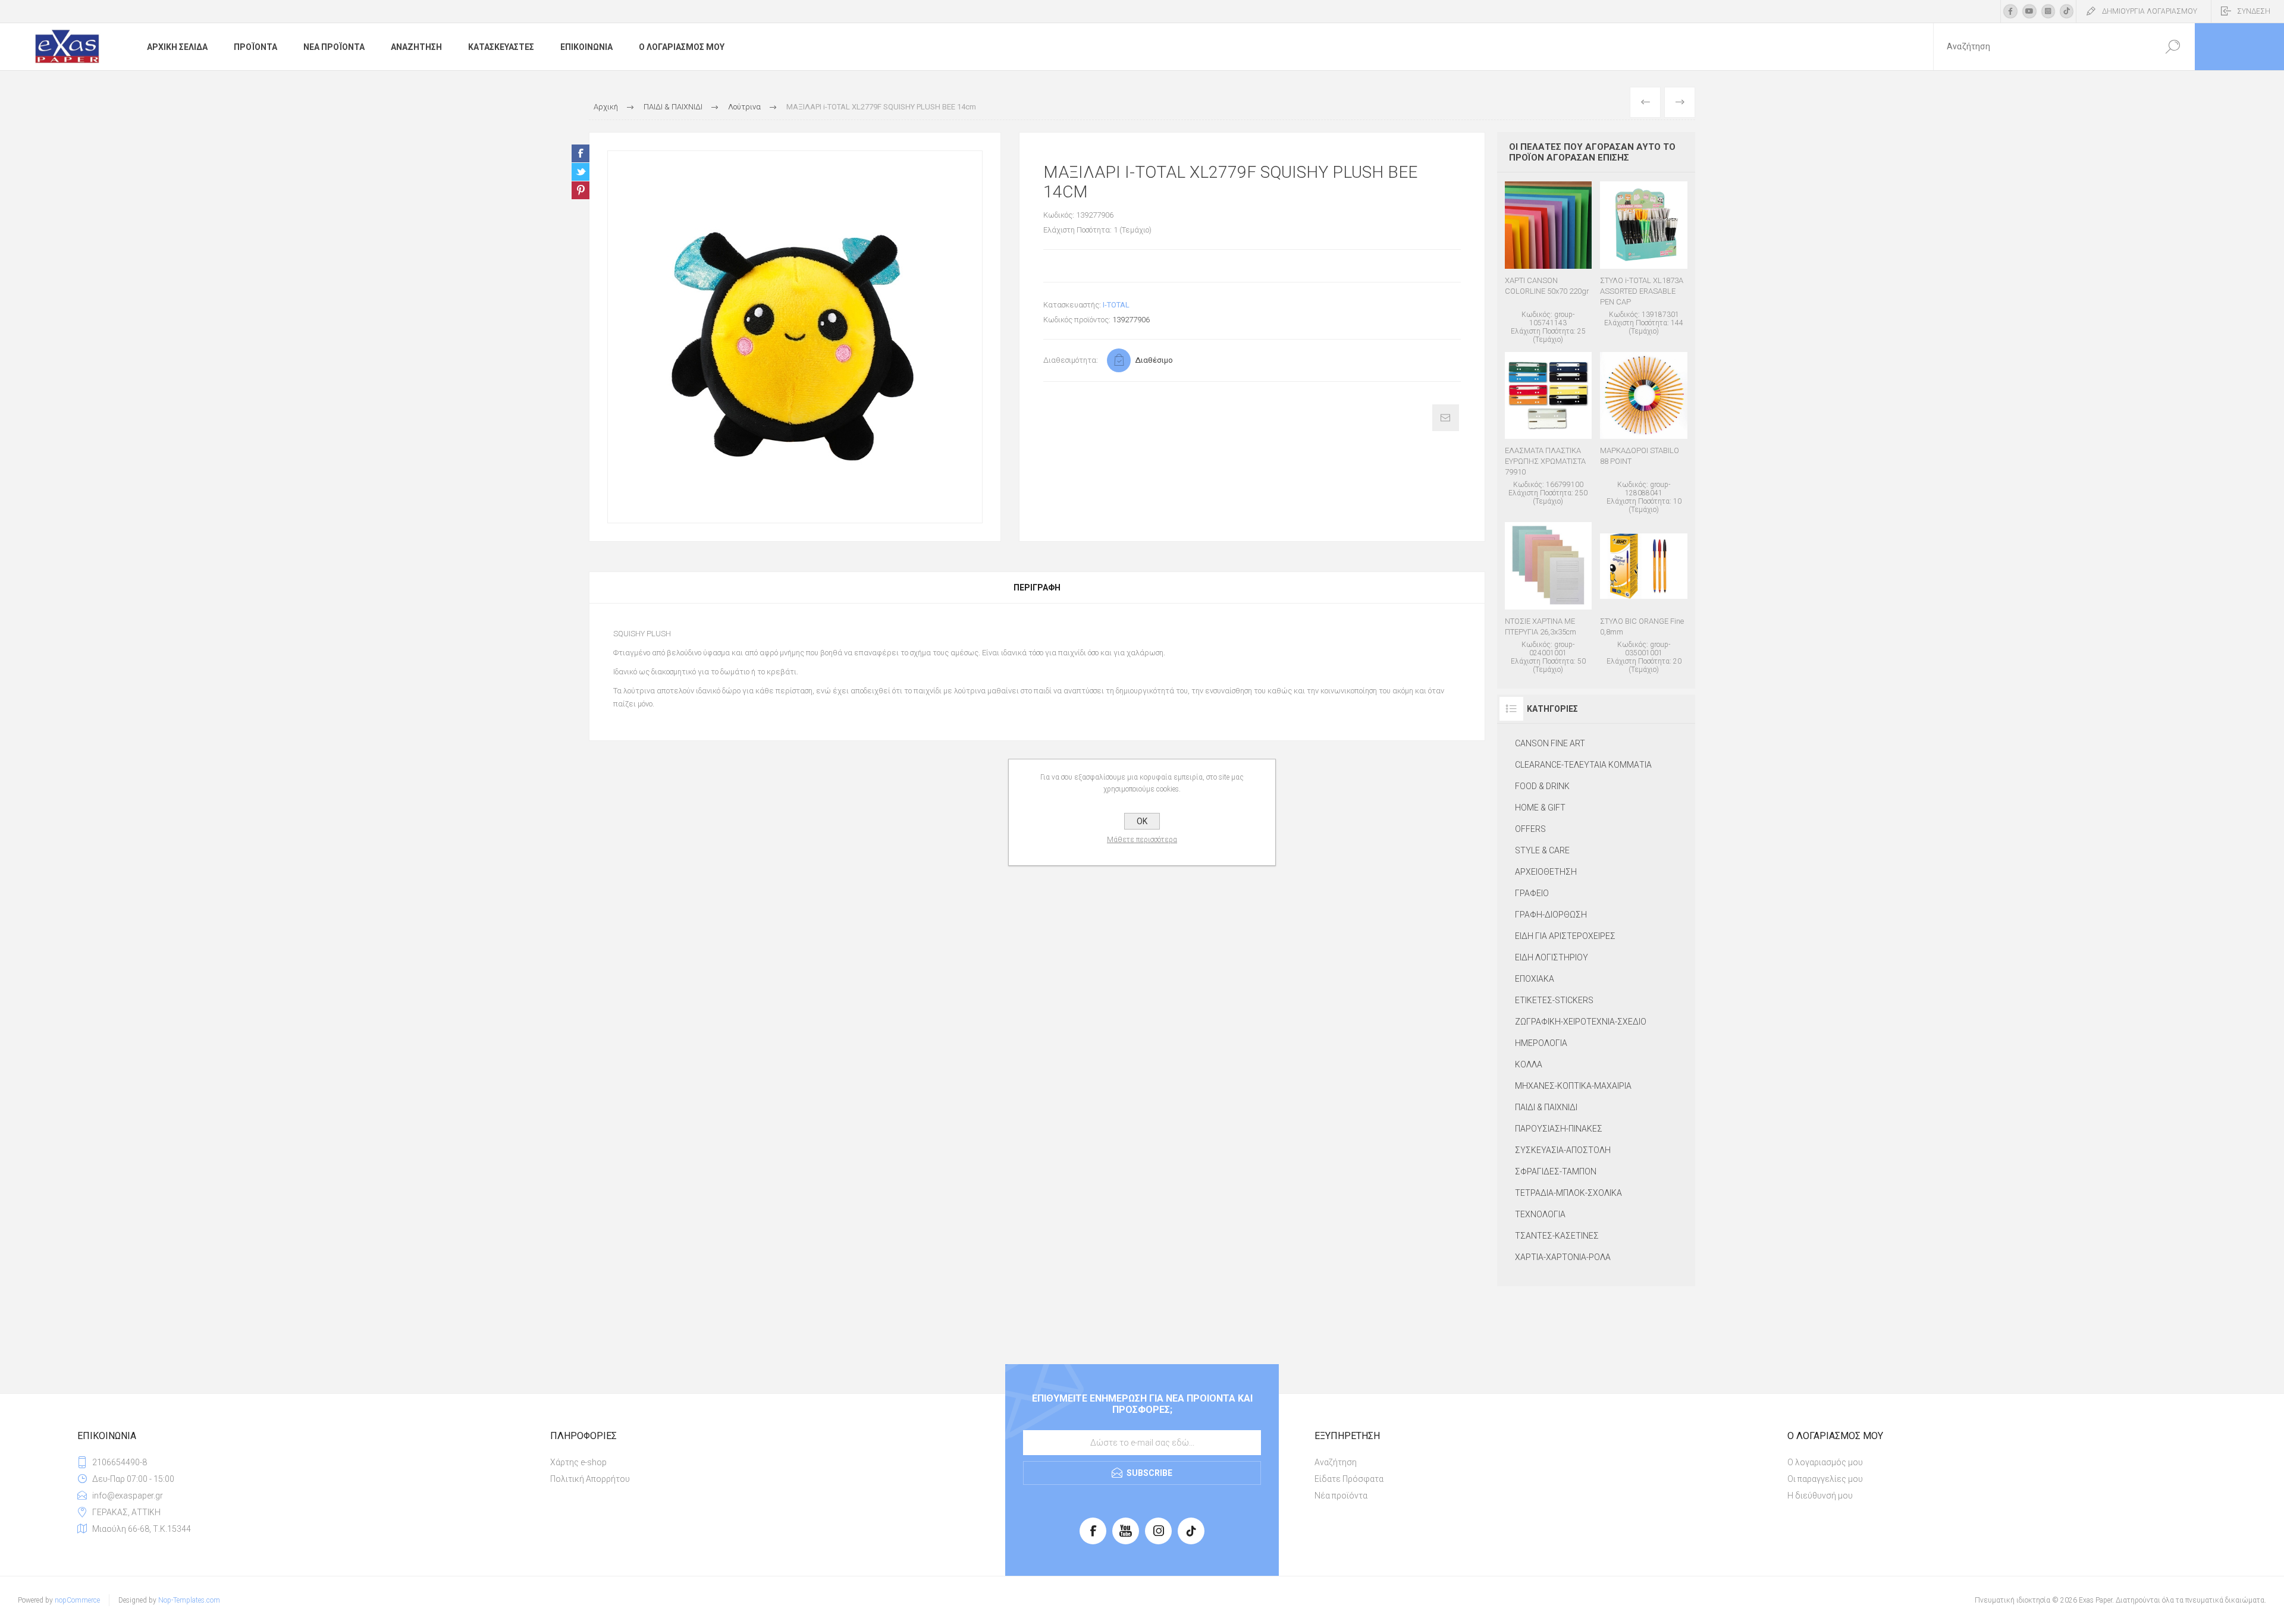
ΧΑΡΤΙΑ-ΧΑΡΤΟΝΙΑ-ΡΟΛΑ (1563, 1257)
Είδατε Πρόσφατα (1349, 1479)
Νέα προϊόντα (1341, 1496)
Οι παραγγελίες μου (1825, 1479)
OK (1142, 821)
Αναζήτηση (1336, 1462)
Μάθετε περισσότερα (1142, 840)
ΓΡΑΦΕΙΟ (1532, 893)
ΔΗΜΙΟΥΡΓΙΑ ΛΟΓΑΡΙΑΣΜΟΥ (2150, 11)
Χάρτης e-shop (578, 1462)
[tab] (1037, 588)
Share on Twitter (581, 172)
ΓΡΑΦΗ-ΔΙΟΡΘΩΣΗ (1551, 915)
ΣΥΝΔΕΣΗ (2254, 11)
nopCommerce (77, 1600)
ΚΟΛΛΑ (1529, 1064)
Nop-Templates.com (189, 1600)
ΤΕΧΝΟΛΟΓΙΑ (1540, 1214)
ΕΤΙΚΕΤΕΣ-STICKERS (1554, 1000)
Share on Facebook (581, 153)
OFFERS (1530, 829)
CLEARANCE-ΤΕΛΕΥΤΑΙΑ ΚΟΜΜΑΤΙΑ (1583, 765)
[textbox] (2042, 47)
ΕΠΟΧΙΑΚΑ (1535, 979)
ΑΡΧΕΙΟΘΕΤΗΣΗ (1546, 872)
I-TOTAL (1116, 305)
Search (2172, 47)
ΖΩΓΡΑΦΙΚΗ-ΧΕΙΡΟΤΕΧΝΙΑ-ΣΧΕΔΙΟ (1581, 1022)
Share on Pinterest (581, 190)
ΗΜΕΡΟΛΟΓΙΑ (1541, 1043)
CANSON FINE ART (1550, 743)
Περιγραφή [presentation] (1037, 588)
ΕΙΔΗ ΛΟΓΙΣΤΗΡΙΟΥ (1552, 957)
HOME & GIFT (1540, 808)
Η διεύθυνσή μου (1820, 1496)
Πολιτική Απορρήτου (590, 1479)
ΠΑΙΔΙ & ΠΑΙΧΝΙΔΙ (1546, 1107)
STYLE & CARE (1542, 850)
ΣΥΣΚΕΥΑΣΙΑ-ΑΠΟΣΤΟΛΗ (1563, 1150)
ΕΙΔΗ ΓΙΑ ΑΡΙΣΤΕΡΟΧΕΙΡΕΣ (1565, 936)
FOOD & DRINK (1542, 786)
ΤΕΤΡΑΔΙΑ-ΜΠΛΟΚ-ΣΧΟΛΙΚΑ (1568, 1193)
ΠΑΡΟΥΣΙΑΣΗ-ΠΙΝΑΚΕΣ (1559, 1129)
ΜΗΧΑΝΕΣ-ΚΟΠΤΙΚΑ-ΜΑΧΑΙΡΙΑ (1573, 1086)
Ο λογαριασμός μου (1825, 1462)
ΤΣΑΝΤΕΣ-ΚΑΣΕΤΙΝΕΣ (1557, 1236)
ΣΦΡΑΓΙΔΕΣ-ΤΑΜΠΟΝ (1556, 1171)
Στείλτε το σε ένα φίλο (1446, 418)
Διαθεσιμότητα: (1071, 360)
